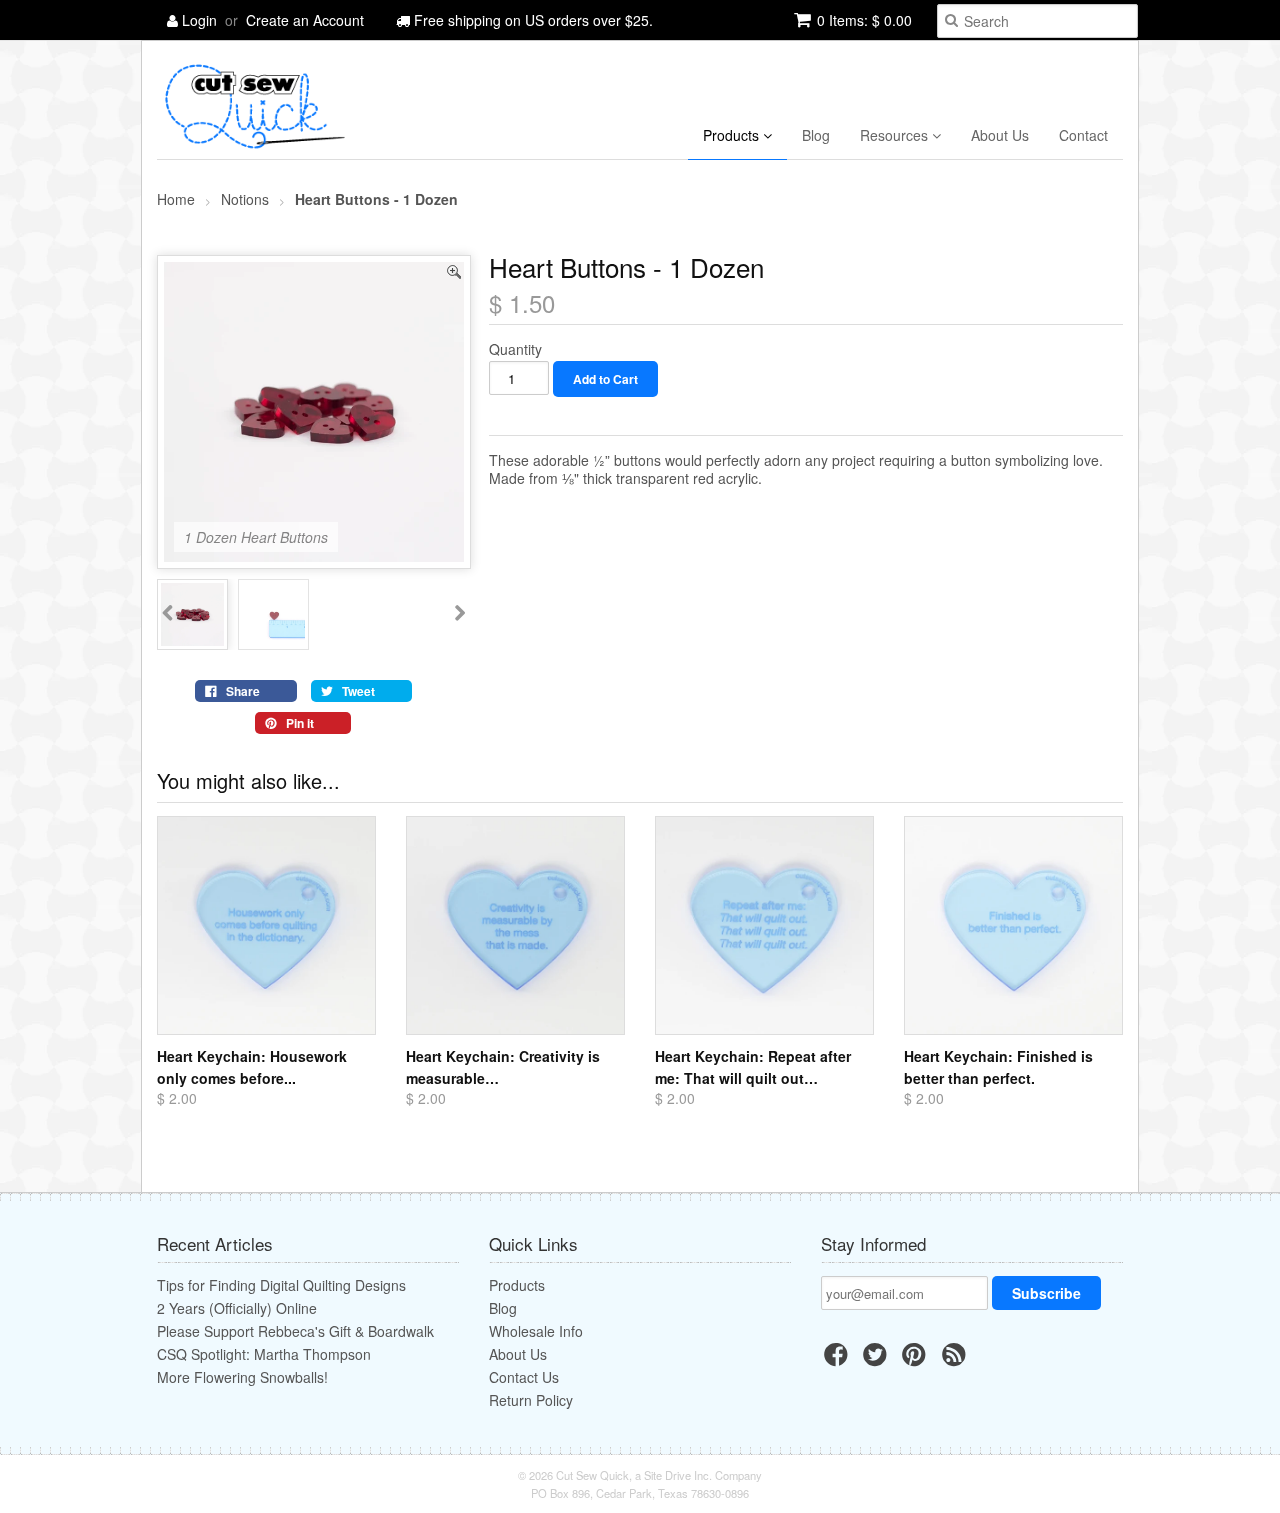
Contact (1083, 135)
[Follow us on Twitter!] (878, 1360)
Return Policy (531, 1400)
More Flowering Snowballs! (242, 1377)
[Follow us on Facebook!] (839, 1360)
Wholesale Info (536, 1331)
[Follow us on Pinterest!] (917, 1360)
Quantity (515, 349)
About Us (1000, 135)
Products (733, 135)
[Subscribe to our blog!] (957, 1360)
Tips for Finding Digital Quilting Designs (281, 1285)
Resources (896, 135)
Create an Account (305, 20)
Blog (816, 135)
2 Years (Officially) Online (237, 1308)
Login (199, 20)
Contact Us (524, 1377)
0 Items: (864, 20)
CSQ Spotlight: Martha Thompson (264, 1354)
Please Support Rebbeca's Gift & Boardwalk (295, 1331)
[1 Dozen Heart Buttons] (314, 553)
